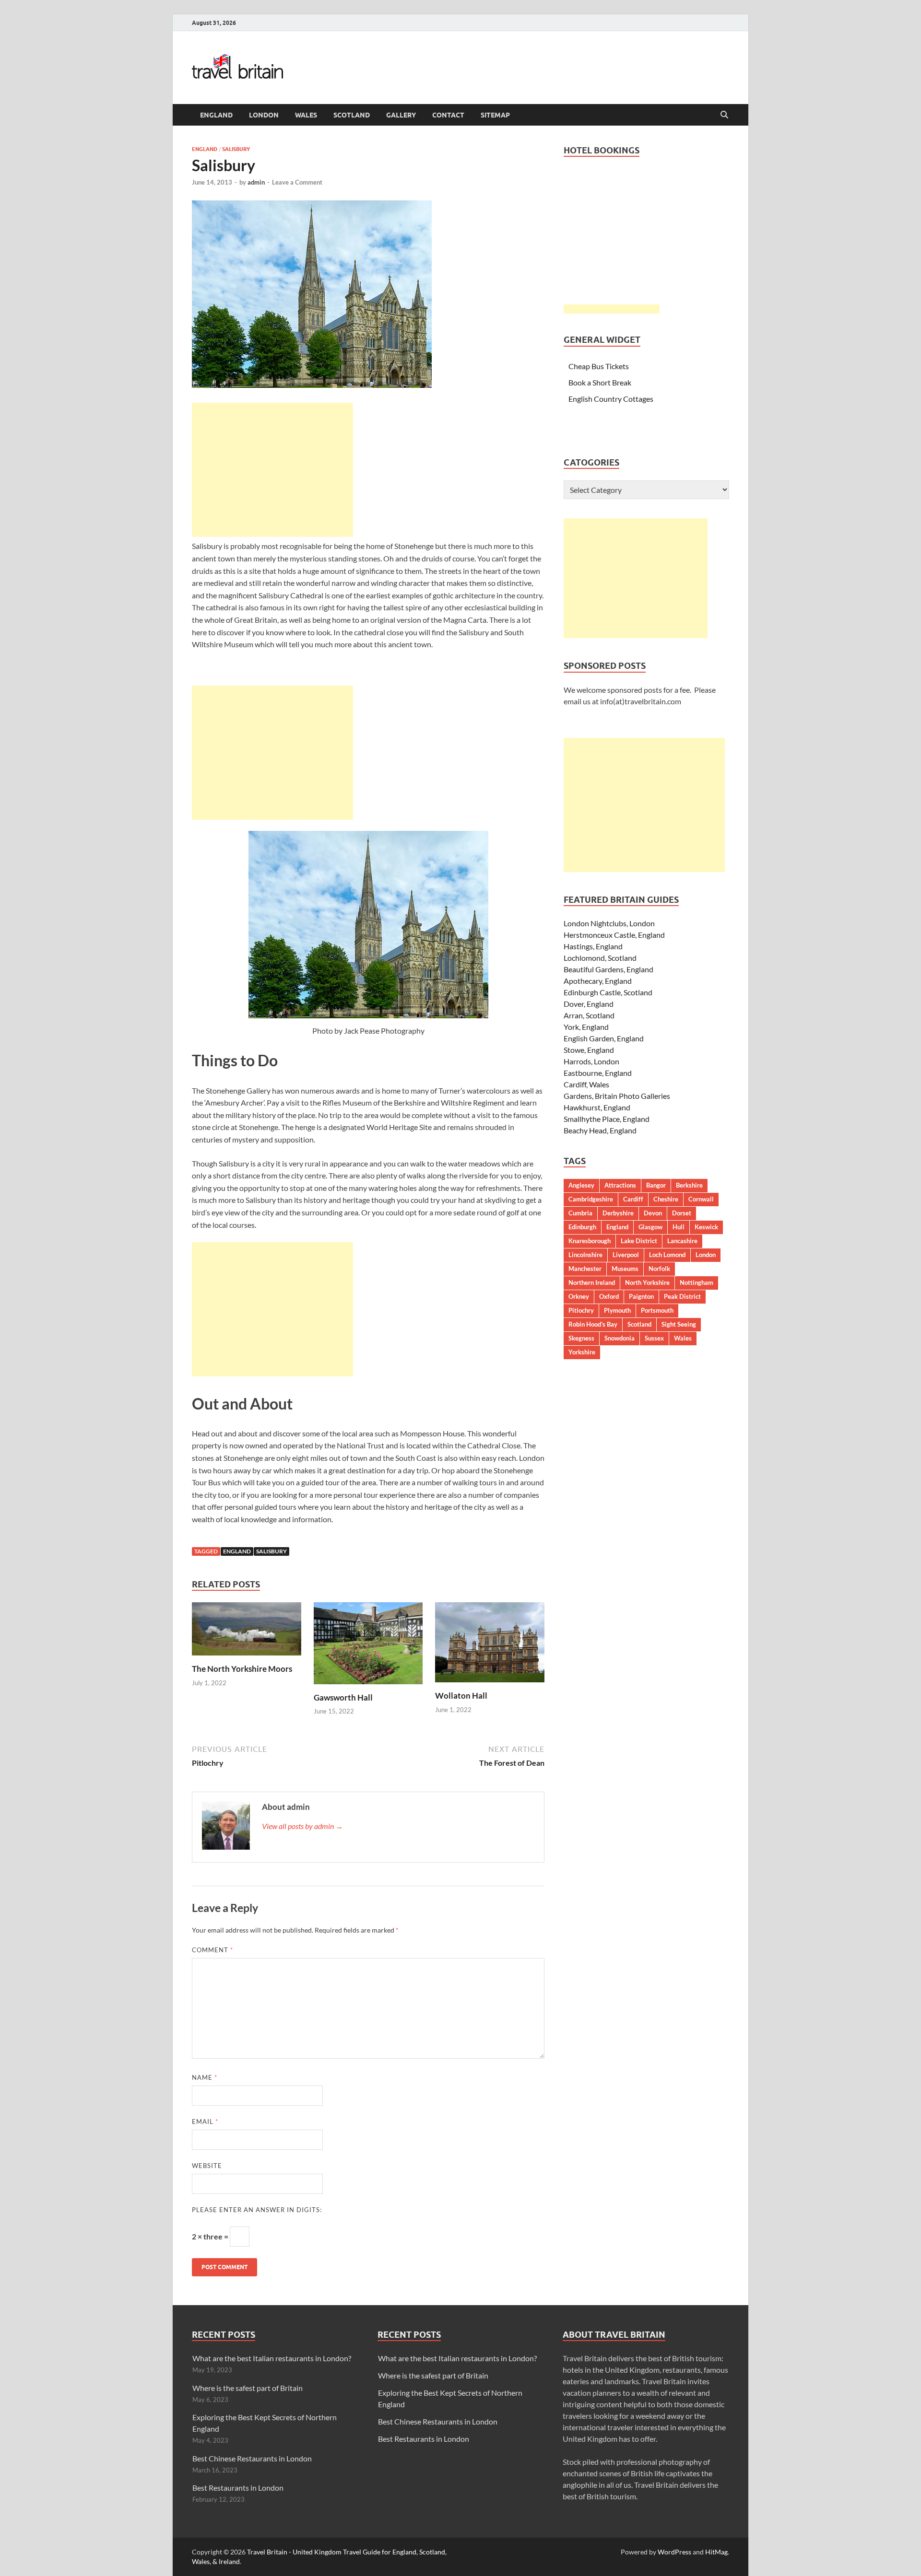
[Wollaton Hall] (490, 1645)
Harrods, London (591, 1061)
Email (205, 2121)
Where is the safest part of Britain (248, 2388)
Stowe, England (589, 1050)
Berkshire (689, 1185)
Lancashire (682, 1241)
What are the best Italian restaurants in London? (272, 2358)
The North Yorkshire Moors (242, 1669)
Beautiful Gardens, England (608, 969)
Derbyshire (618, 1213)
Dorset (682, 1213)
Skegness (581, 1338)
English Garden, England (604, 1038)
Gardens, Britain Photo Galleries (617, 1096)
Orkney (579, 1296)
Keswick (706, 1227)
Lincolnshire (585, 1255)
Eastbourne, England (598, 1073)
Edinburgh (582, 1227)
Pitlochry (581, 1310)
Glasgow (650, 1227)
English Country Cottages (611, 399)
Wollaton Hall (461, 1696)
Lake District (639, 1241)
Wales (306, 115)
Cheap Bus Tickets (599, 366)
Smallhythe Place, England (607, 1119)
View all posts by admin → (302, 1826)
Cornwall (701, 1199)
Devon (653, 1213)
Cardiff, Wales (586, 1084)
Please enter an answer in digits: (257, 2210)
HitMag (716, 2552)
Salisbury (236, 149)
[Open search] (724, 115)
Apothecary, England (598, 981)
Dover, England (589, 1004)
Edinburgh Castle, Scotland (608, 992)
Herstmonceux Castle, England (614, 935)
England (216, 115)
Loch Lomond (667, 1255)
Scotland (352, 115)
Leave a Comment (297, 182)
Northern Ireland (592, 1282)
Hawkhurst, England (597, 1107)
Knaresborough (590, 1241)
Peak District (682, 1296)
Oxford (609, 1296)
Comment (213, 1950)
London (264, 115)
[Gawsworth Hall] (368, 1646)
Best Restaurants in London (238, 2488)
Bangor (656, 1185)
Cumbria (580, 1213)
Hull (679, 1227)
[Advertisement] (272, 470)
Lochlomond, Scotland (600, 958)
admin (256, 182)
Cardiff (633, 1199)
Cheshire (666, 1199)
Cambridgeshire (591, 1199)
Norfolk (659, 1269)
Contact (448, 115)
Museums (625, 1269)
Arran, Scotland (589, 1015)
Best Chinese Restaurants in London (252, 2458)
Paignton (641, 1296)
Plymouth (617, 1310)
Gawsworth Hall (343, 1697)
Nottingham (697, 1282)
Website (207, 2166)
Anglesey (581, 1185)
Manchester (585, 1269)
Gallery (401, 115)
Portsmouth (657, 1310)
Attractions (620, 1185)
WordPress (674, 2552)
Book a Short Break (600, 382)
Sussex (654, 1338)
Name (205, 2077)
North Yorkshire (647, 1282)
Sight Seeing (679, 1324)
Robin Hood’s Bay (593, 1324)
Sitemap (495, 115)
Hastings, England (593, 946)
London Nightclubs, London (609, 923)
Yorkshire (582, 1352)
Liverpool (626, 1255)
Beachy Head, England (600, 1130)
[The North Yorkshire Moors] (247, 1632)
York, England (586, 1027)
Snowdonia (620, 1338)
